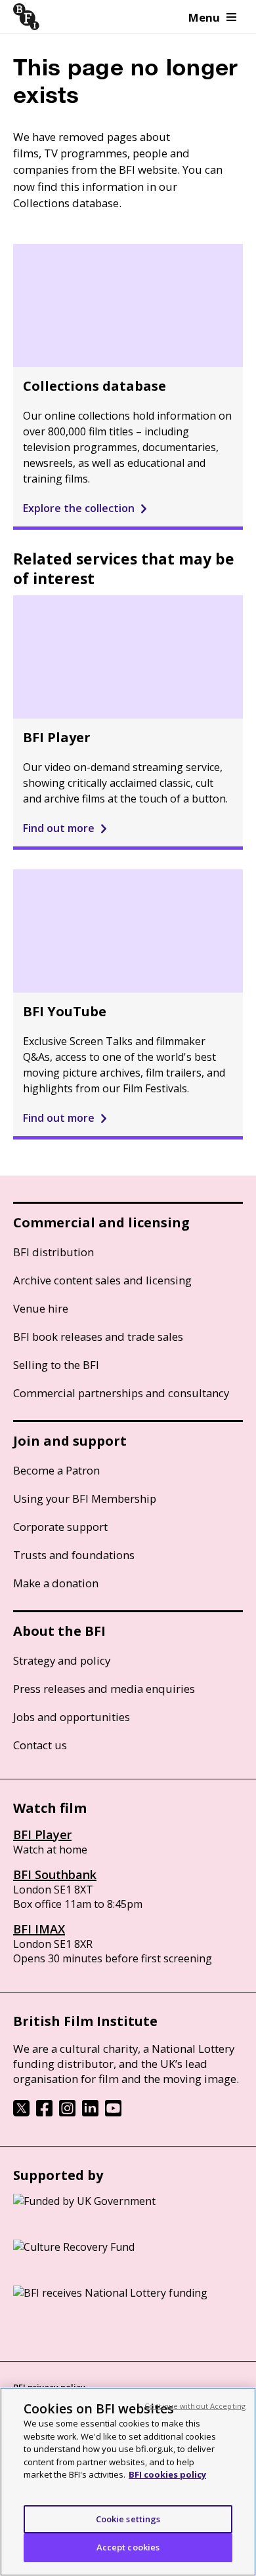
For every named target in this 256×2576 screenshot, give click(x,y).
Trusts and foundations (74, 1555)
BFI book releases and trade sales (98, 1337)
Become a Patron (56, 1470)
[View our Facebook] (44, 2112)
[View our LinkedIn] (90, 2112)
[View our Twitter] (21, 2112)
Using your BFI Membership (85, 1498)
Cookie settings (128, 2519)
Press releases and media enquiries (104, 1689)
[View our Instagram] (67, 2112)
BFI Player (42, 1834)
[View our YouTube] (113, 2112)
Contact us (40, 1745)
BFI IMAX (39, 1929)
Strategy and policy (62, 1660)
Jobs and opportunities (72, 1717)
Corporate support (60, 1527)
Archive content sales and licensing (102, 1280)
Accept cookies (128, 2547)
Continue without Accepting (195, 2406)
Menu (204, 17)
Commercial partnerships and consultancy (121, 1393)
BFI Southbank (55, 1874)
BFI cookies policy (167, 2474)
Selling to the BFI (56, 1365)
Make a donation (56, 1583)
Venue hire (41, 1308)
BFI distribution (53, 1252)
